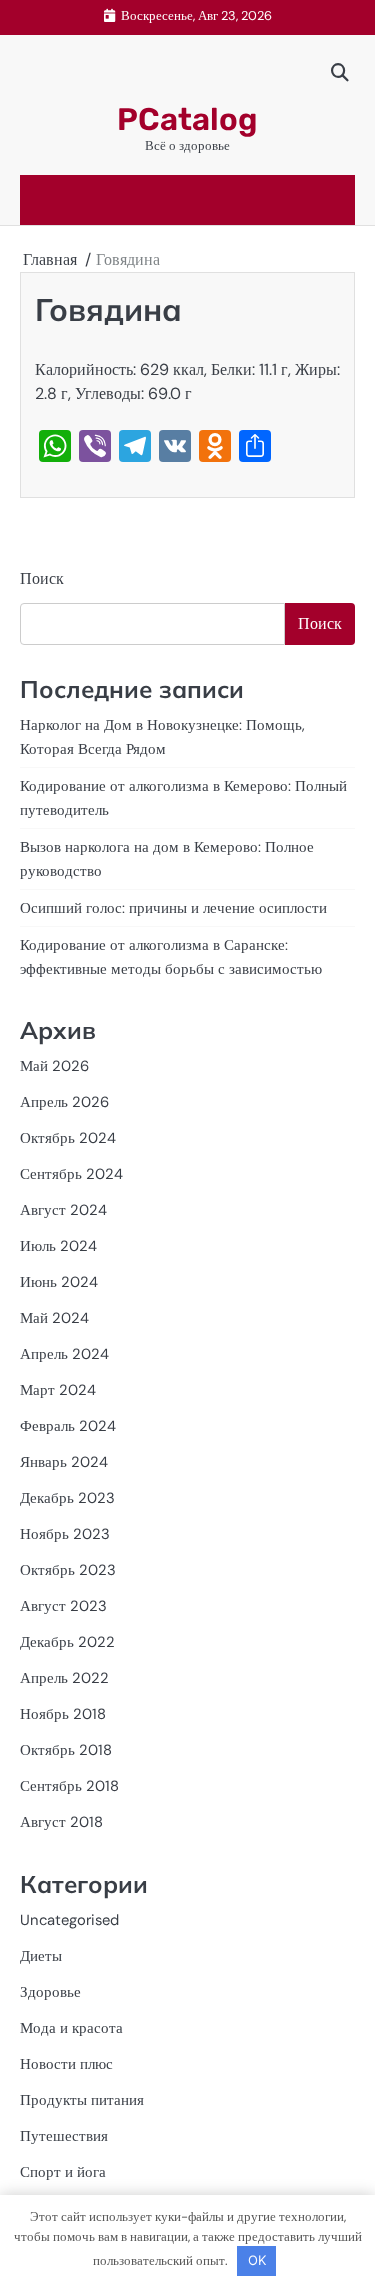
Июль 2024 (58, 1246)
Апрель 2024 (64, 1354)
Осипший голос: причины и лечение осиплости (173, 908)
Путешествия (64, 2136)
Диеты (41, 1956)
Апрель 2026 (64, 1102)
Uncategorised (69, 1920)
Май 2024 (54, 1318)
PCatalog (187, 119)
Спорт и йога (63, 2172)
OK (257, 2260)
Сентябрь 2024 (71, 1174)
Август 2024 (63, 1210)
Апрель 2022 (64, 1678)
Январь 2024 (64, 1462)
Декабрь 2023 (67, 1498)
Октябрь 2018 (66, 1750)
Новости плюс (66, 2064)
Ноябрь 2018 (63, 1714)
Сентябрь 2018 (69, 1786)
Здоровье (50, 1992)
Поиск (42, 578)
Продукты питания (82, 2100)
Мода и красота (71, 2028)
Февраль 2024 (68, 1426)
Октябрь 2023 (68, 1570)
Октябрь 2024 (68, 1138)
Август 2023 (63, 1606)
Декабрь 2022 (67, 1642)
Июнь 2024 (59, 1282)
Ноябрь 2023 (65, 1534)
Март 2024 (58, 1390)
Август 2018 (61, 1822)
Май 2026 (54, 1066)
